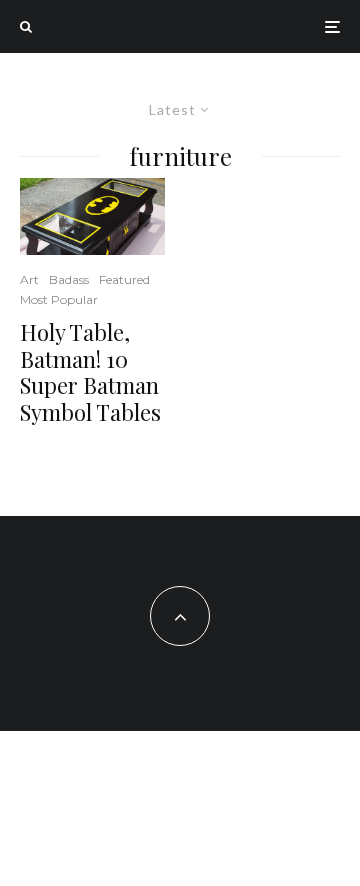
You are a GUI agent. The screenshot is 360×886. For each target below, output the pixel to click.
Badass (69, 279)
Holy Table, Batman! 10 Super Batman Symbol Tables (90, 372)
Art (29, 279)
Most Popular (59, 299)
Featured (124, 279)
